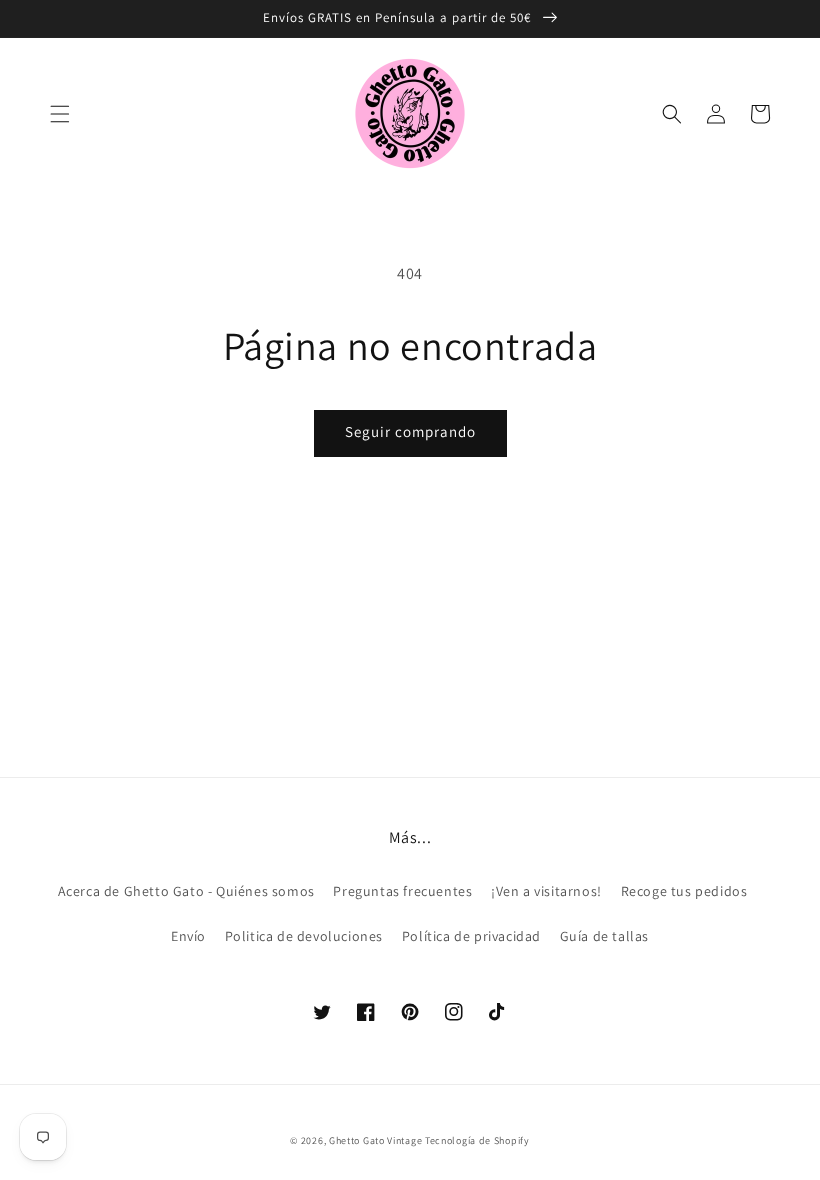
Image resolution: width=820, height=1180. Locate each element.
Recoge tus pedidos (684, 891)
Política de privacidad (471, 936)
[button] (60, 114)
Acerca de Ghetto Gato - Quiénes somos (186, 891)
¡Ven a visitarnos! (546, 891)
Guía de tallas (604, 936)
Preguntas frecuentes (402, 891)
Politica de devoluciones (304, 936)
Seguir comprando (410, 431)
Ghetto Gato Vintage (375, 1140)
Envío (188, 936)
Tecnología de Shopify (477, 1140)
